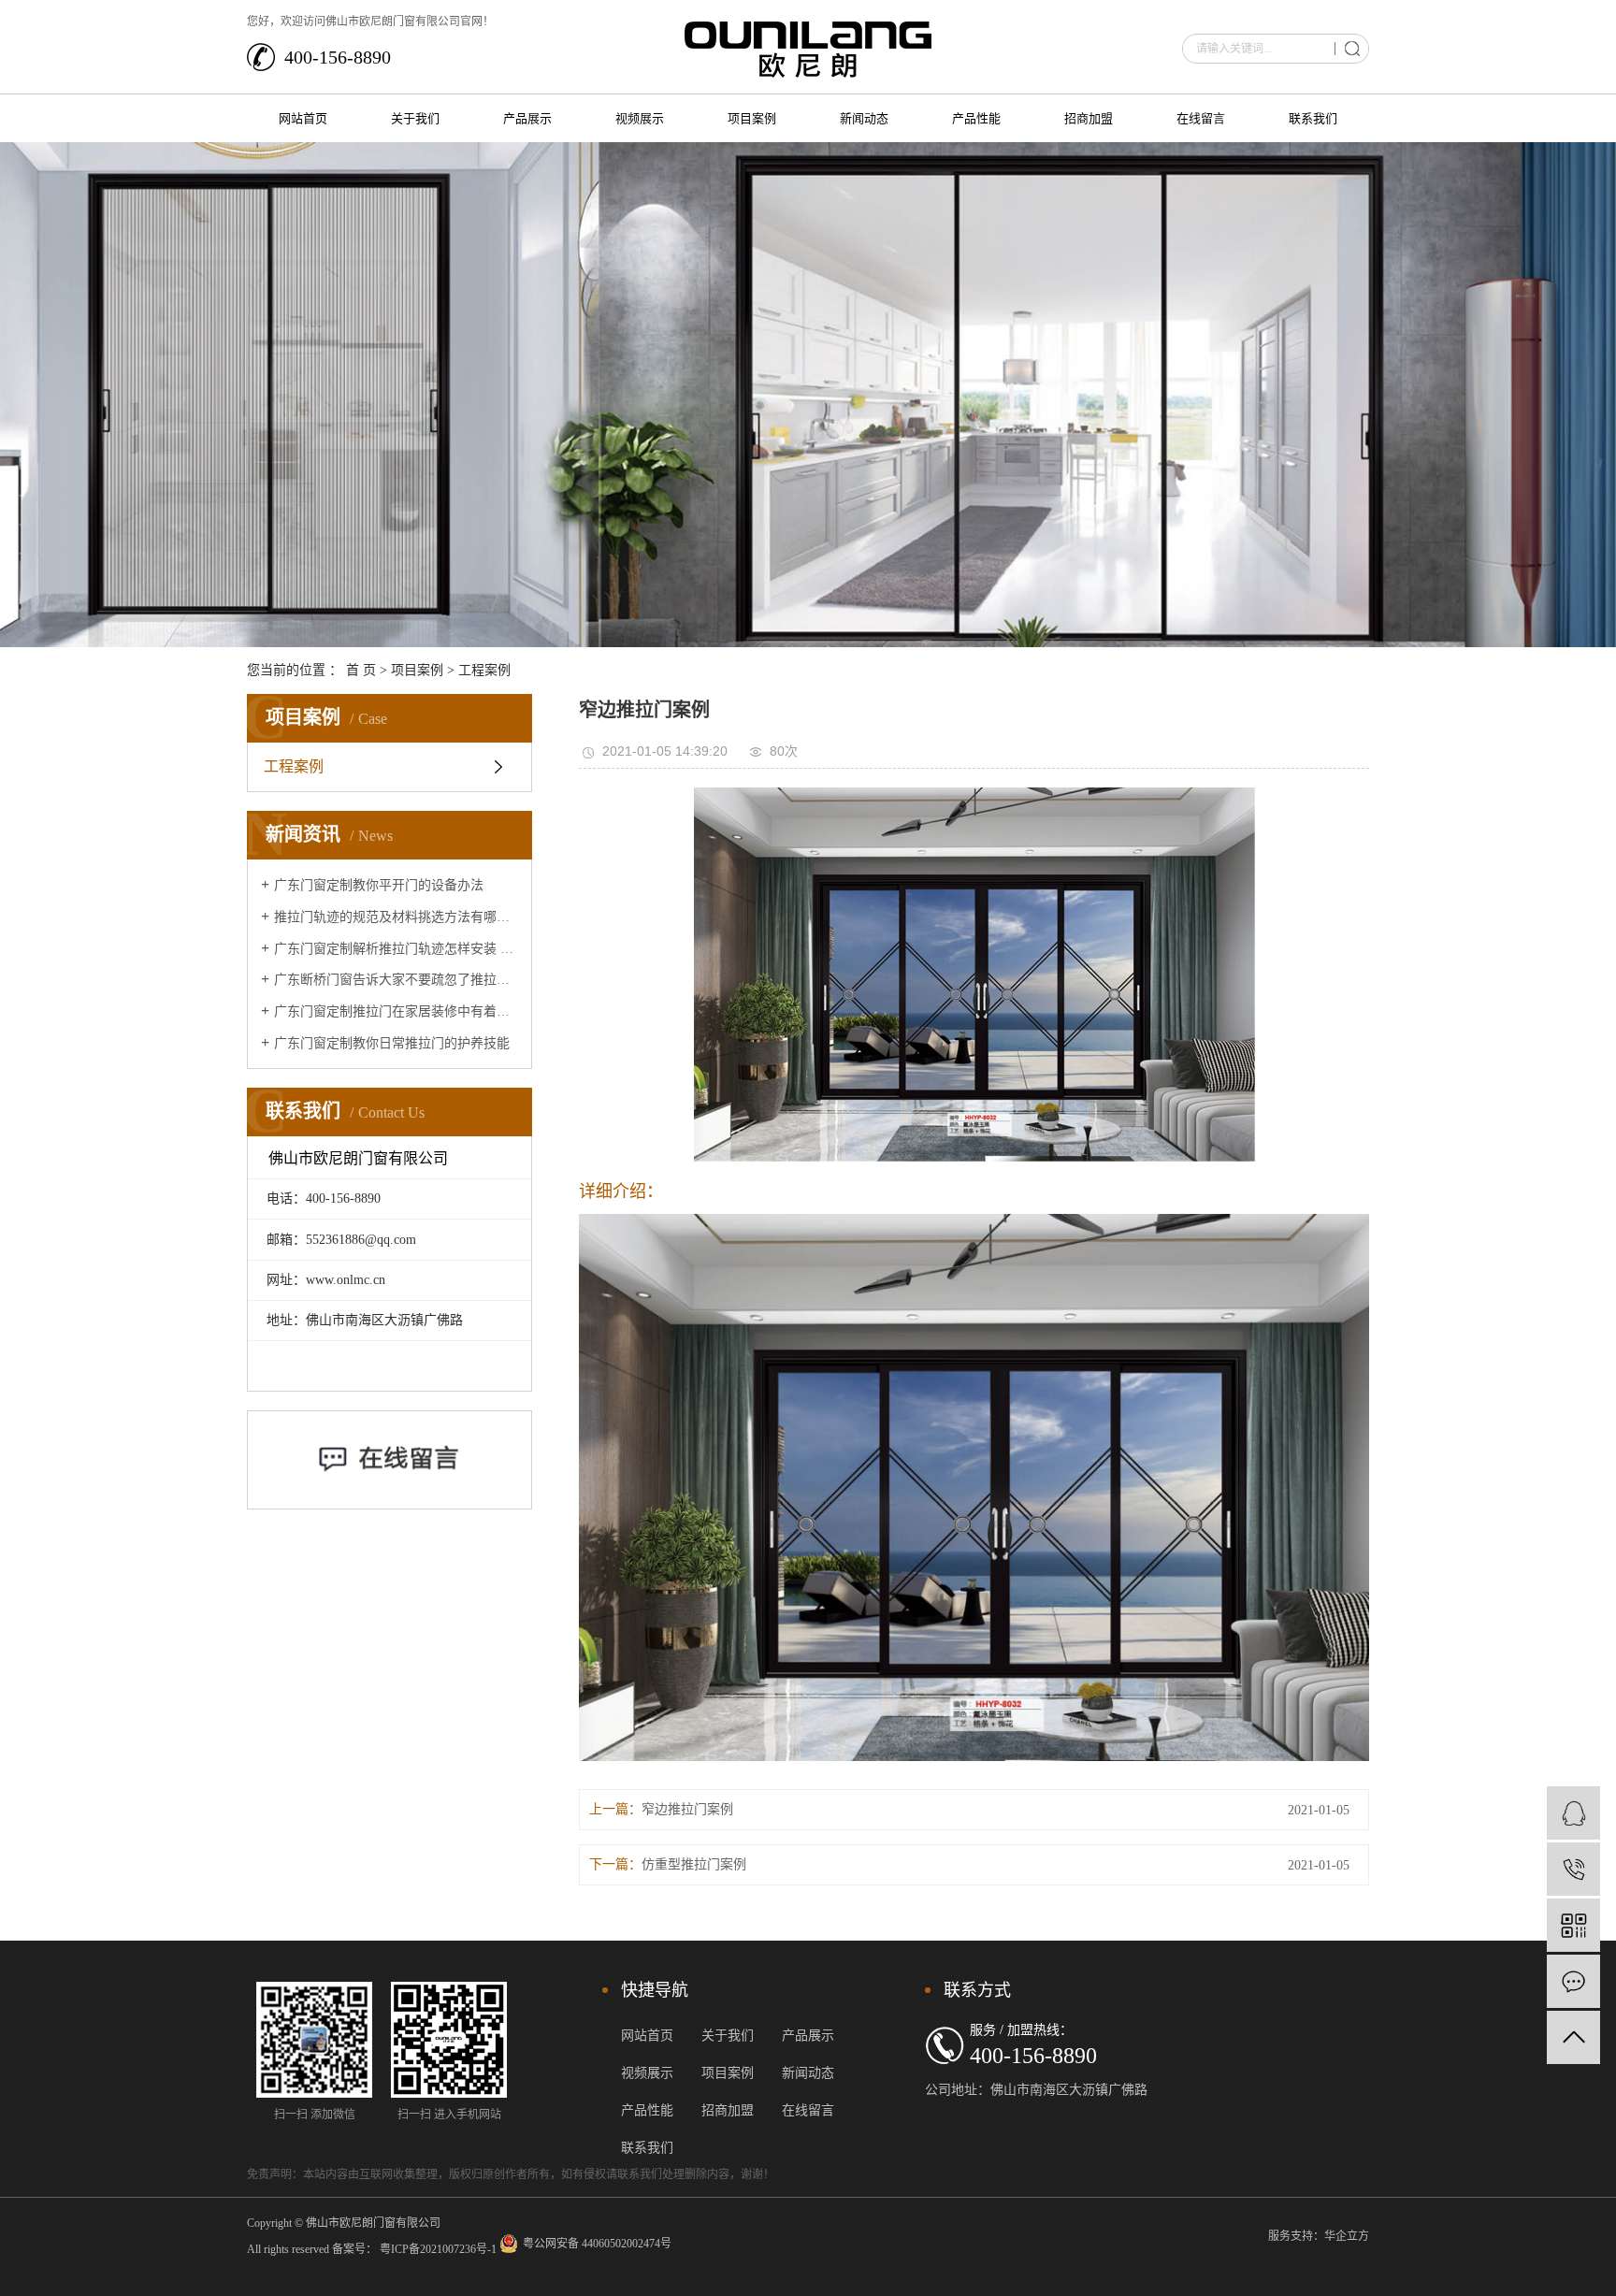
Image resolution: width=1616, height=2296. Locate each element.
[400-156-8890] (1573, 1869)
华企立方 (1347, 2236)
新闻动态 (864, 118)
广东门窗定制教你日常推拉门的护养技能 (392, 1043)
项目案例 (752, 118)
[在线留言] (1573, 1981)
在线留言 (1201, 118)
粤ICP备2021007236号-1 (438, 2249)
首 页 (361, 670)
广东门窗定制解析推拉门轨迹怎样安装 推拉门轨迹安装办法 (396, 949)
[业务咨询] (1573, 1813)
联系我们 (1313, 118)
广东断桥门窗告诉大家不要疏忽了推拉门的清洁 (396, 980)
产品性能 (976, 118)
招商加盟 (1089, 118)
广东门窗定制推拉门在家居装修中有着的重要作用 (396, 1011)
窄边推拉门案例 (687, 1809)
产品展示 (527, 118)
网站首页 (303, 118)
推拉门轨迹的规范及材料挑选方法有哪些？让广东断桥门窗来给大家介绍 (396, 917)
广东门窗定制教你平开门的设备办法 (379, 885)
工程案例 (484, 670)
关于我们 (415, 118)
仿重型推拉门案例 (694, 1864)
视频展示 (640, 118)
